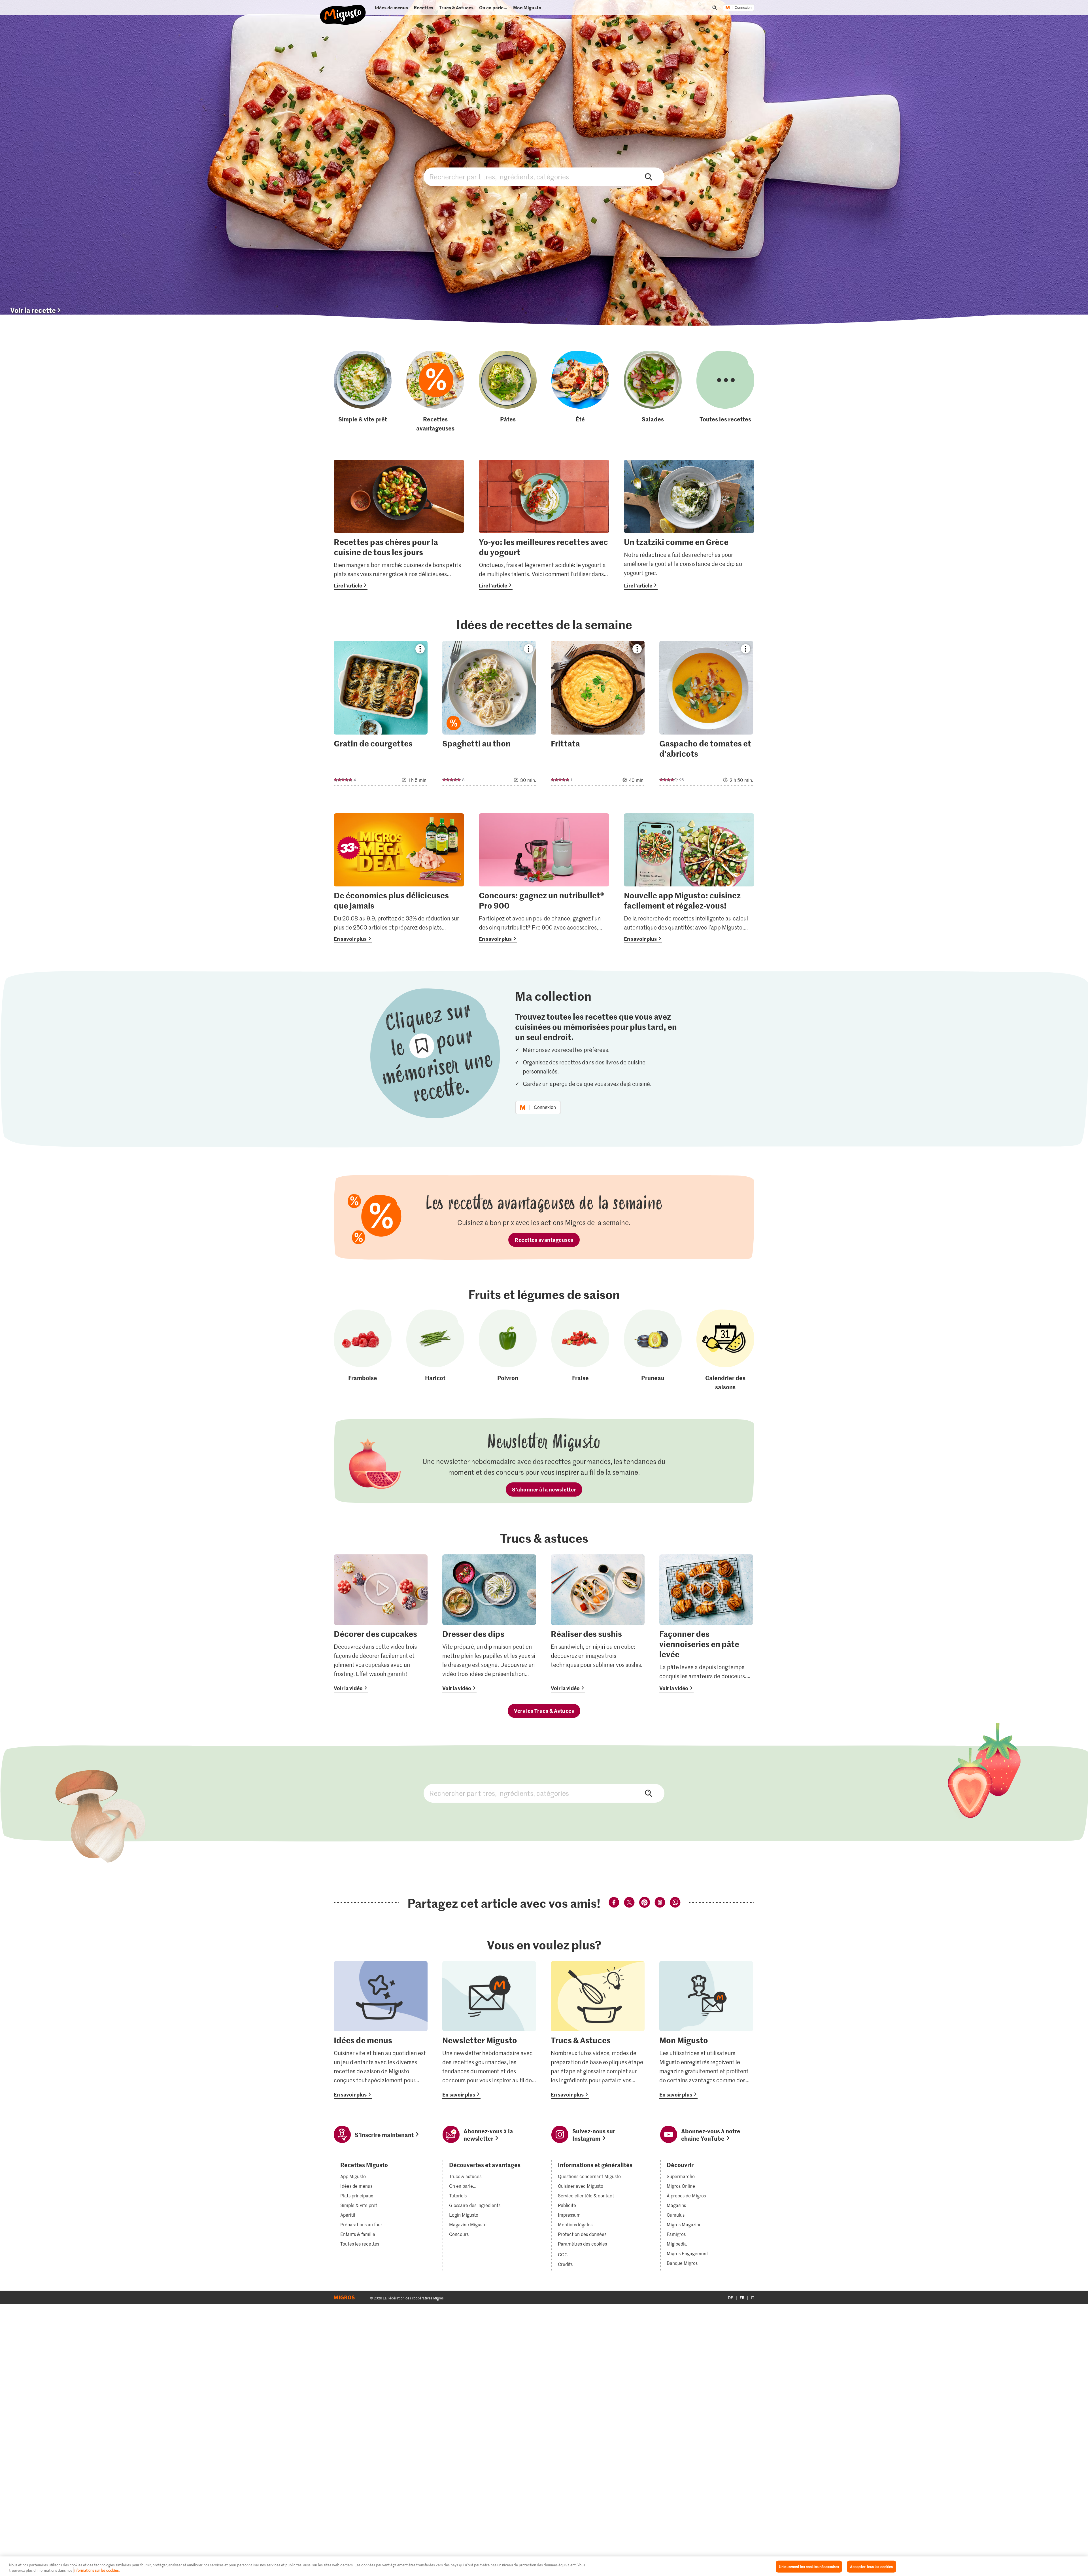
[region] (544, 2566)
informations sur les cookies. (97, 2570)
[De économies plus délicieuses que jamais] (399, 878)
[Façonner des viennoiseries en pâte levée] (706, 1623)
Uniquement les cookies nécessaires (809, 2567)
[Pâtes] (508, 392)
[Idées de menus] (381, 2030)
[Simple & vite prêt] (363, 392)
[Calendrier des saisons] (725, 1350)
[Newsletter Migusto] (489, 2030)
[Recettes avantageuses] (435, 392)
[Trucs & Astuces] (598, 2030)
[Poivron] (508, 1350)
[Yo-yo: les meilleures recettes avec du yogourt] (544, 525)
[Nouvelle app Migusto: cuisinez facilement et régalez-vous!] (689, 878)
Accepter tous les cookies (871, 2567)
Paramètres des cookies (582, 2244)
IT (753, 2298)
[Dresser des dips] (489, 1623)
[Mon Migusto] (706, 2030)
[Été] (580, 392)
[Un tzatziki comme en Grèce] (689, 525)
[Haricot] (435, 1350)
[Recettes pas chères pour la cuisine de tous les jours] (399, 525)
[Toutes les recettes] (725, 392)
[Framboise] (363, 1350)
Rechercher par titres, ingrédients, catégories (544, 177)
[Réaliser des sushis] (598, 1623)
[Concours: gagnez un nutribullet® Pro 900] (544, 878)
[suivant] (754, 687)
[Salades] (653, 392)
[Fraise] (580, 1350)
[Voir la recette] (381, 713)
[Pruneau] (653, 1350)
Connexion (743, 8)
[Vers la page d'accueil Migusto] (343, 10)
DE (731, 2298)
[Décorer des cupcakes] (381, 1623)
